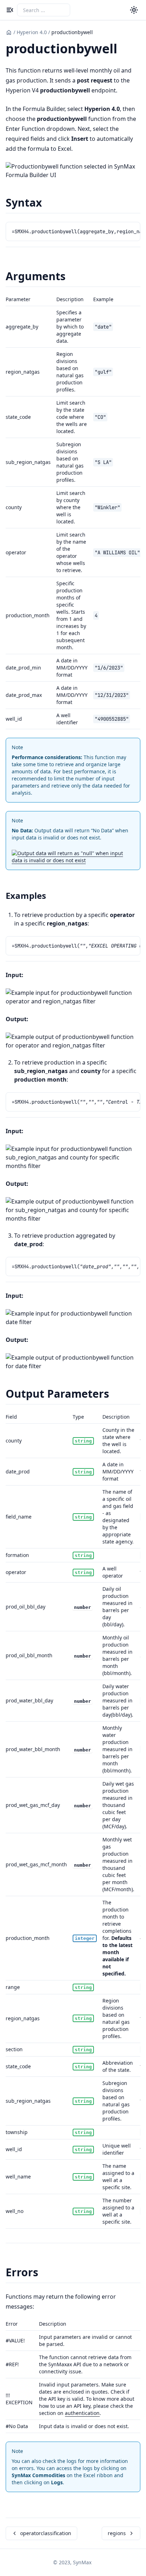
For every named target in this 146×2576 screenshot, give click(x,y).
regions (117, 2533)
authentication (82, 2413)
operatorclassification (46, 2533)
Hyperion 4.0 (32, 32)
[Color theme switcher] (134, 10)
